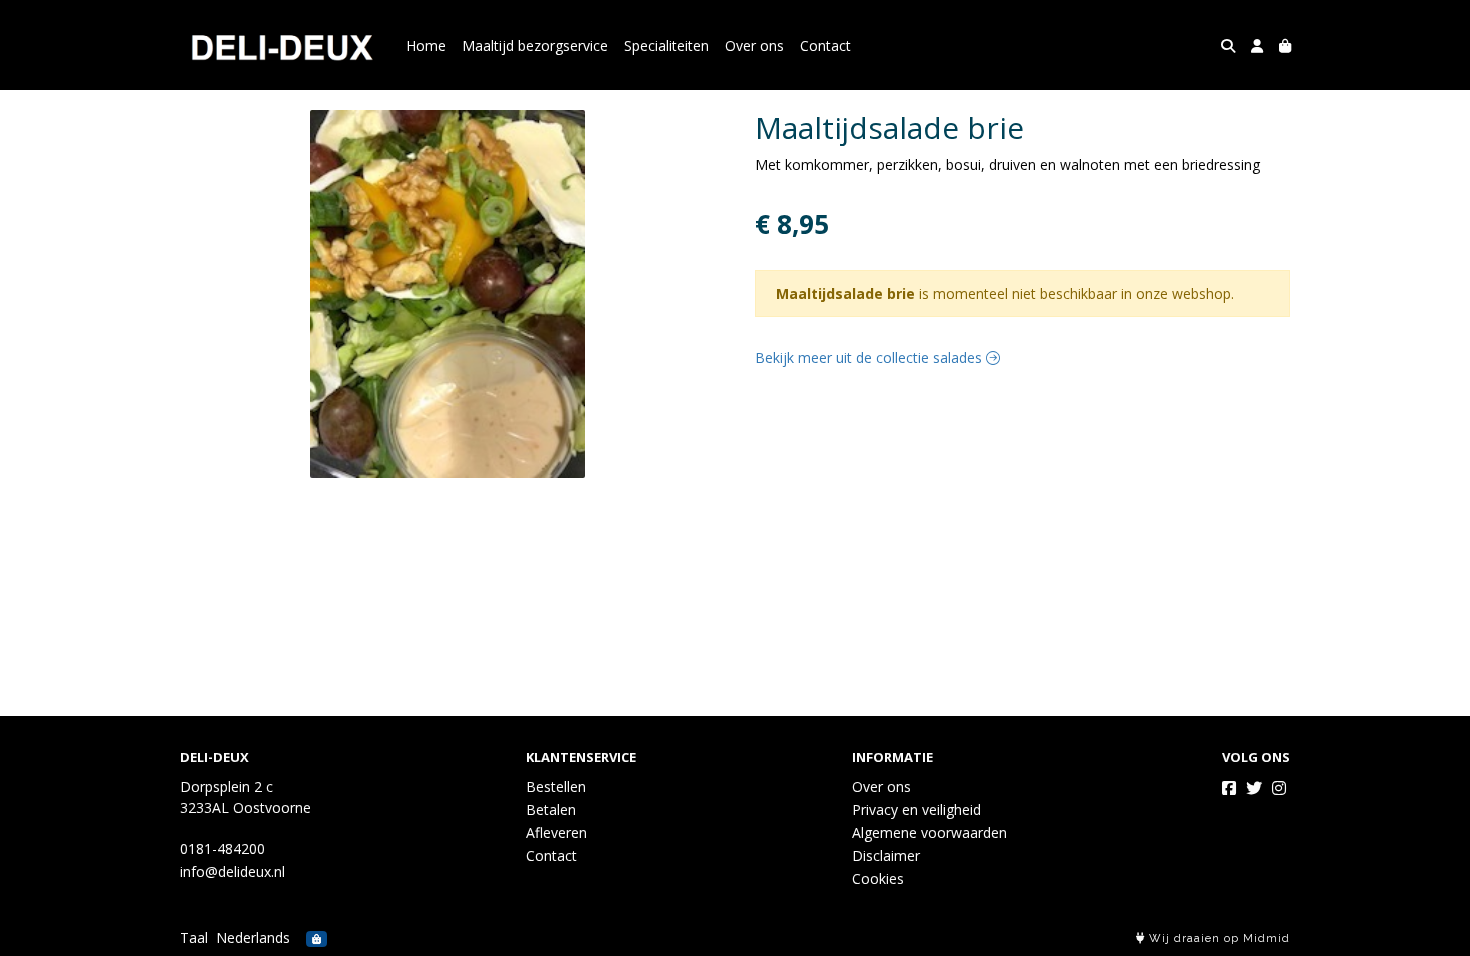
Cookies (878, 878)
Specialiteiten (666, 45)
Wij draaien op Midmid (1217, 938)
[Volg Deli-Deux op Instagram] (1279, 788)
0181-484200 (222, 848)
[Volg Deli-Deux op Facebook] (1229, 788)
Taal (194, 937)
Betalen (551, 809)
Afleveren (556, 832)
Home (426, 45)
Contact (825, 45)
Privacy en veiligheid (916, 809)
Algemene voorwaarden (929, 832)
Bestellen (556, 786)
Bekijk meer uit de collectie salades (870, 357)
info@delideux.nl (232, 871)
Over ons (754, 45)
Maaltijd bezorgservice (535, 45)
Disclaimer (886, 855)
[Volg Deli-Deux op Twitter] (1254, 788)
